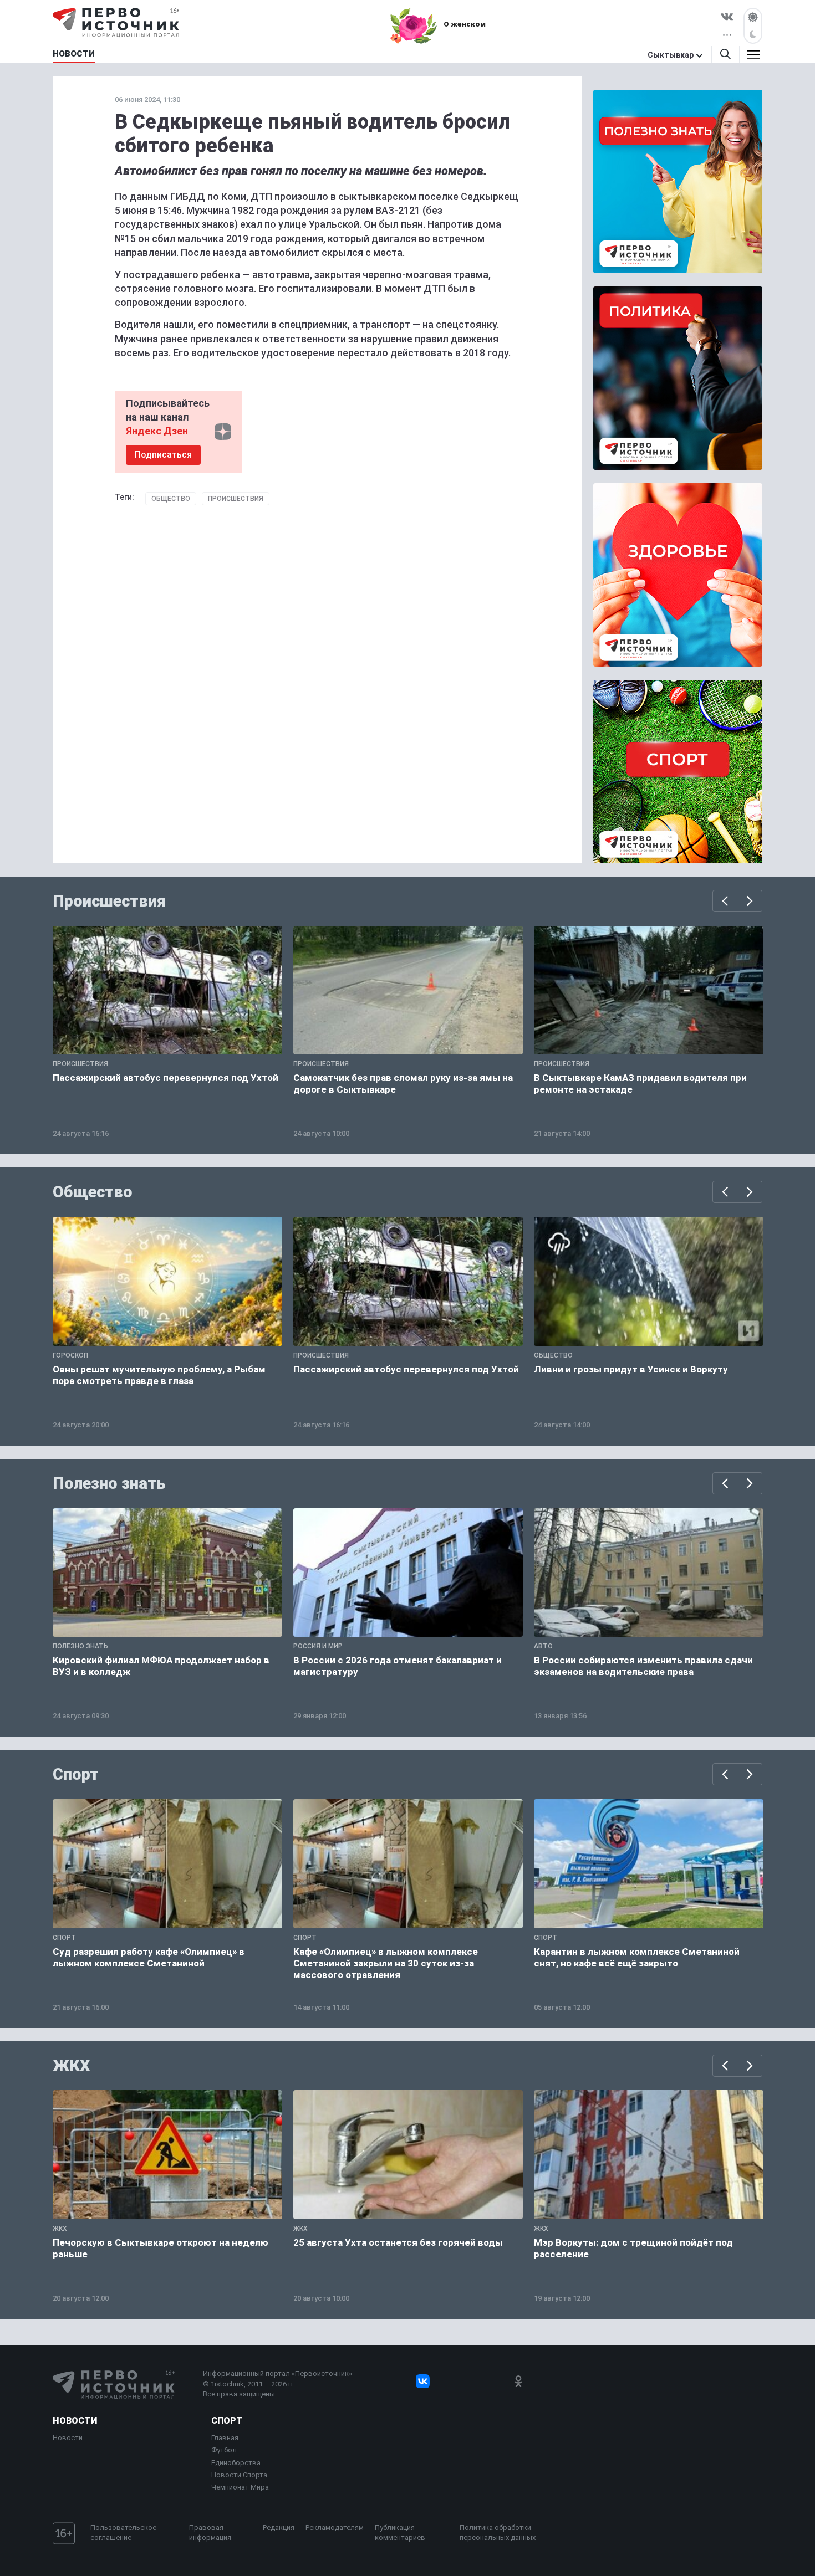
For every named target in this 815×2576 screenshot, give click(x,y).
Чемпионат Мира (240, 2487)
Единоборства (236, 2463)
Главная (225, 2438)
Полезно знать (109, 1483)
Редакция (279, 2528)
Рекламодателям (335, 2528)
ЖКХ (72, 2066)
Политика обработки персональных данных (498, 2533)
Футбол (224, 2450)
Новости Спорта (239, 2475)
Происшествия (236, 499)
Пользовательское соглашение (123, 2533)
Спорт (76, 1774)
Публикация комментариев (400, 2533)
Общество (171, 499)
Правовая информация (210, 2533)
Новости (75, 2421)
